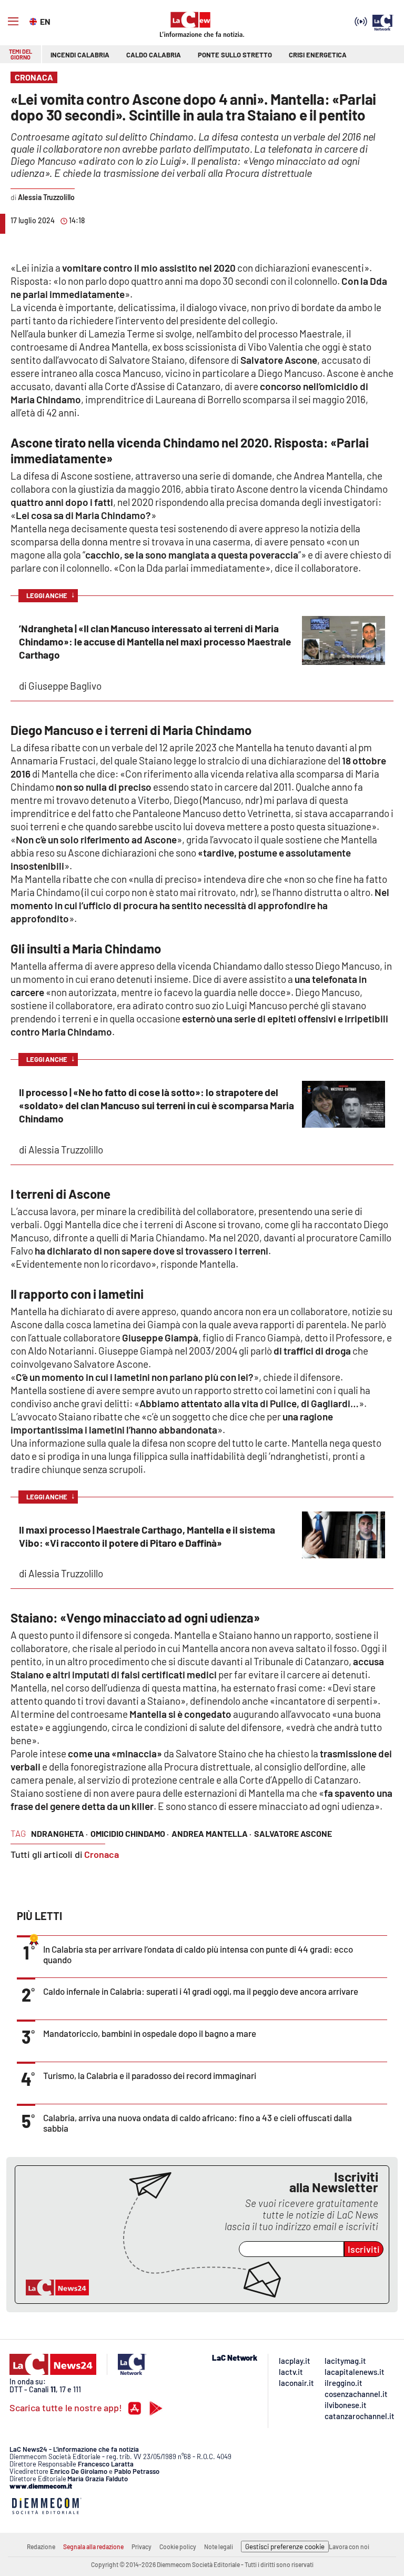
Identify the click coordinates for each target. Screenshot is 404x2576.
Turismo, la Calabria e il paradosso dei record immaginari (150, 2075)
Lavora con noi (349, 2547)
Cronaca (102, 1854)
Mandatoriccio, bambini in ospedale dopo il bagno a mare (150, 2033)
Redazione (41, 2547)
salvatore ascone (293, 1833)
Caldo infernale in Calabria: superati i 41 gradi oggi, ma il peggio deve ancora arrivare (201, 1991)
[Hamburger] (13, 22)
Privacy (142, 2547)
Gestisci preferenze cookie (285, 2547)
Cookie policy (178, 2547)
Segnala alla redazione (93, 2547)
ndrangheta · (59, 1833)
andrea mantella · (211, 1833)
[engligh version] (34, 21)
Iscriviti (364, 2249)
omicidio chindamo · (130, 1833)
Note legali (219, 2547)
